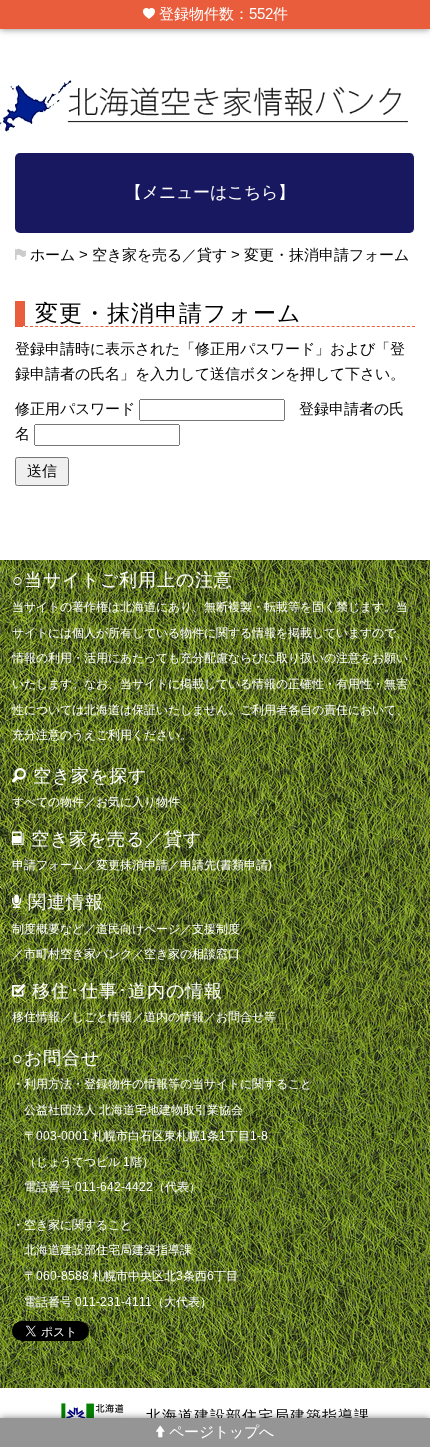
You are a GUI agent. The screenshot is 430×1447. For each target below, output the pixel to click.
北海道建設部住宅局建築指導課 (258, 1416)
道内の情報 (174, 1016)
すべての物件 (48, 801)
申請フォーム (48, 864)
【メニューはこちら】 (210, 192)
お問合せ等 (246, 1016)
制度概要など (48, 928)
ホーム (52, 255)
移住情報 (36, 1016)
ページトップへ (219, 1432)
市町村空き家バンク (78, 953)
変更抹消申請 (132, 864)
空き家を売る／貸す (159, 255)
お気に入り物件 (138, 801)
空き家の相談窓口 (192, 953)
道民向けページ (138, 928)
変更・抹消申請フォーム (326, 255)
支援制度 (216, 928)
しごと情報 (102, 1016)
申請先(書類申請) (226, 864)
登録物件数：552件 (221, 14)
